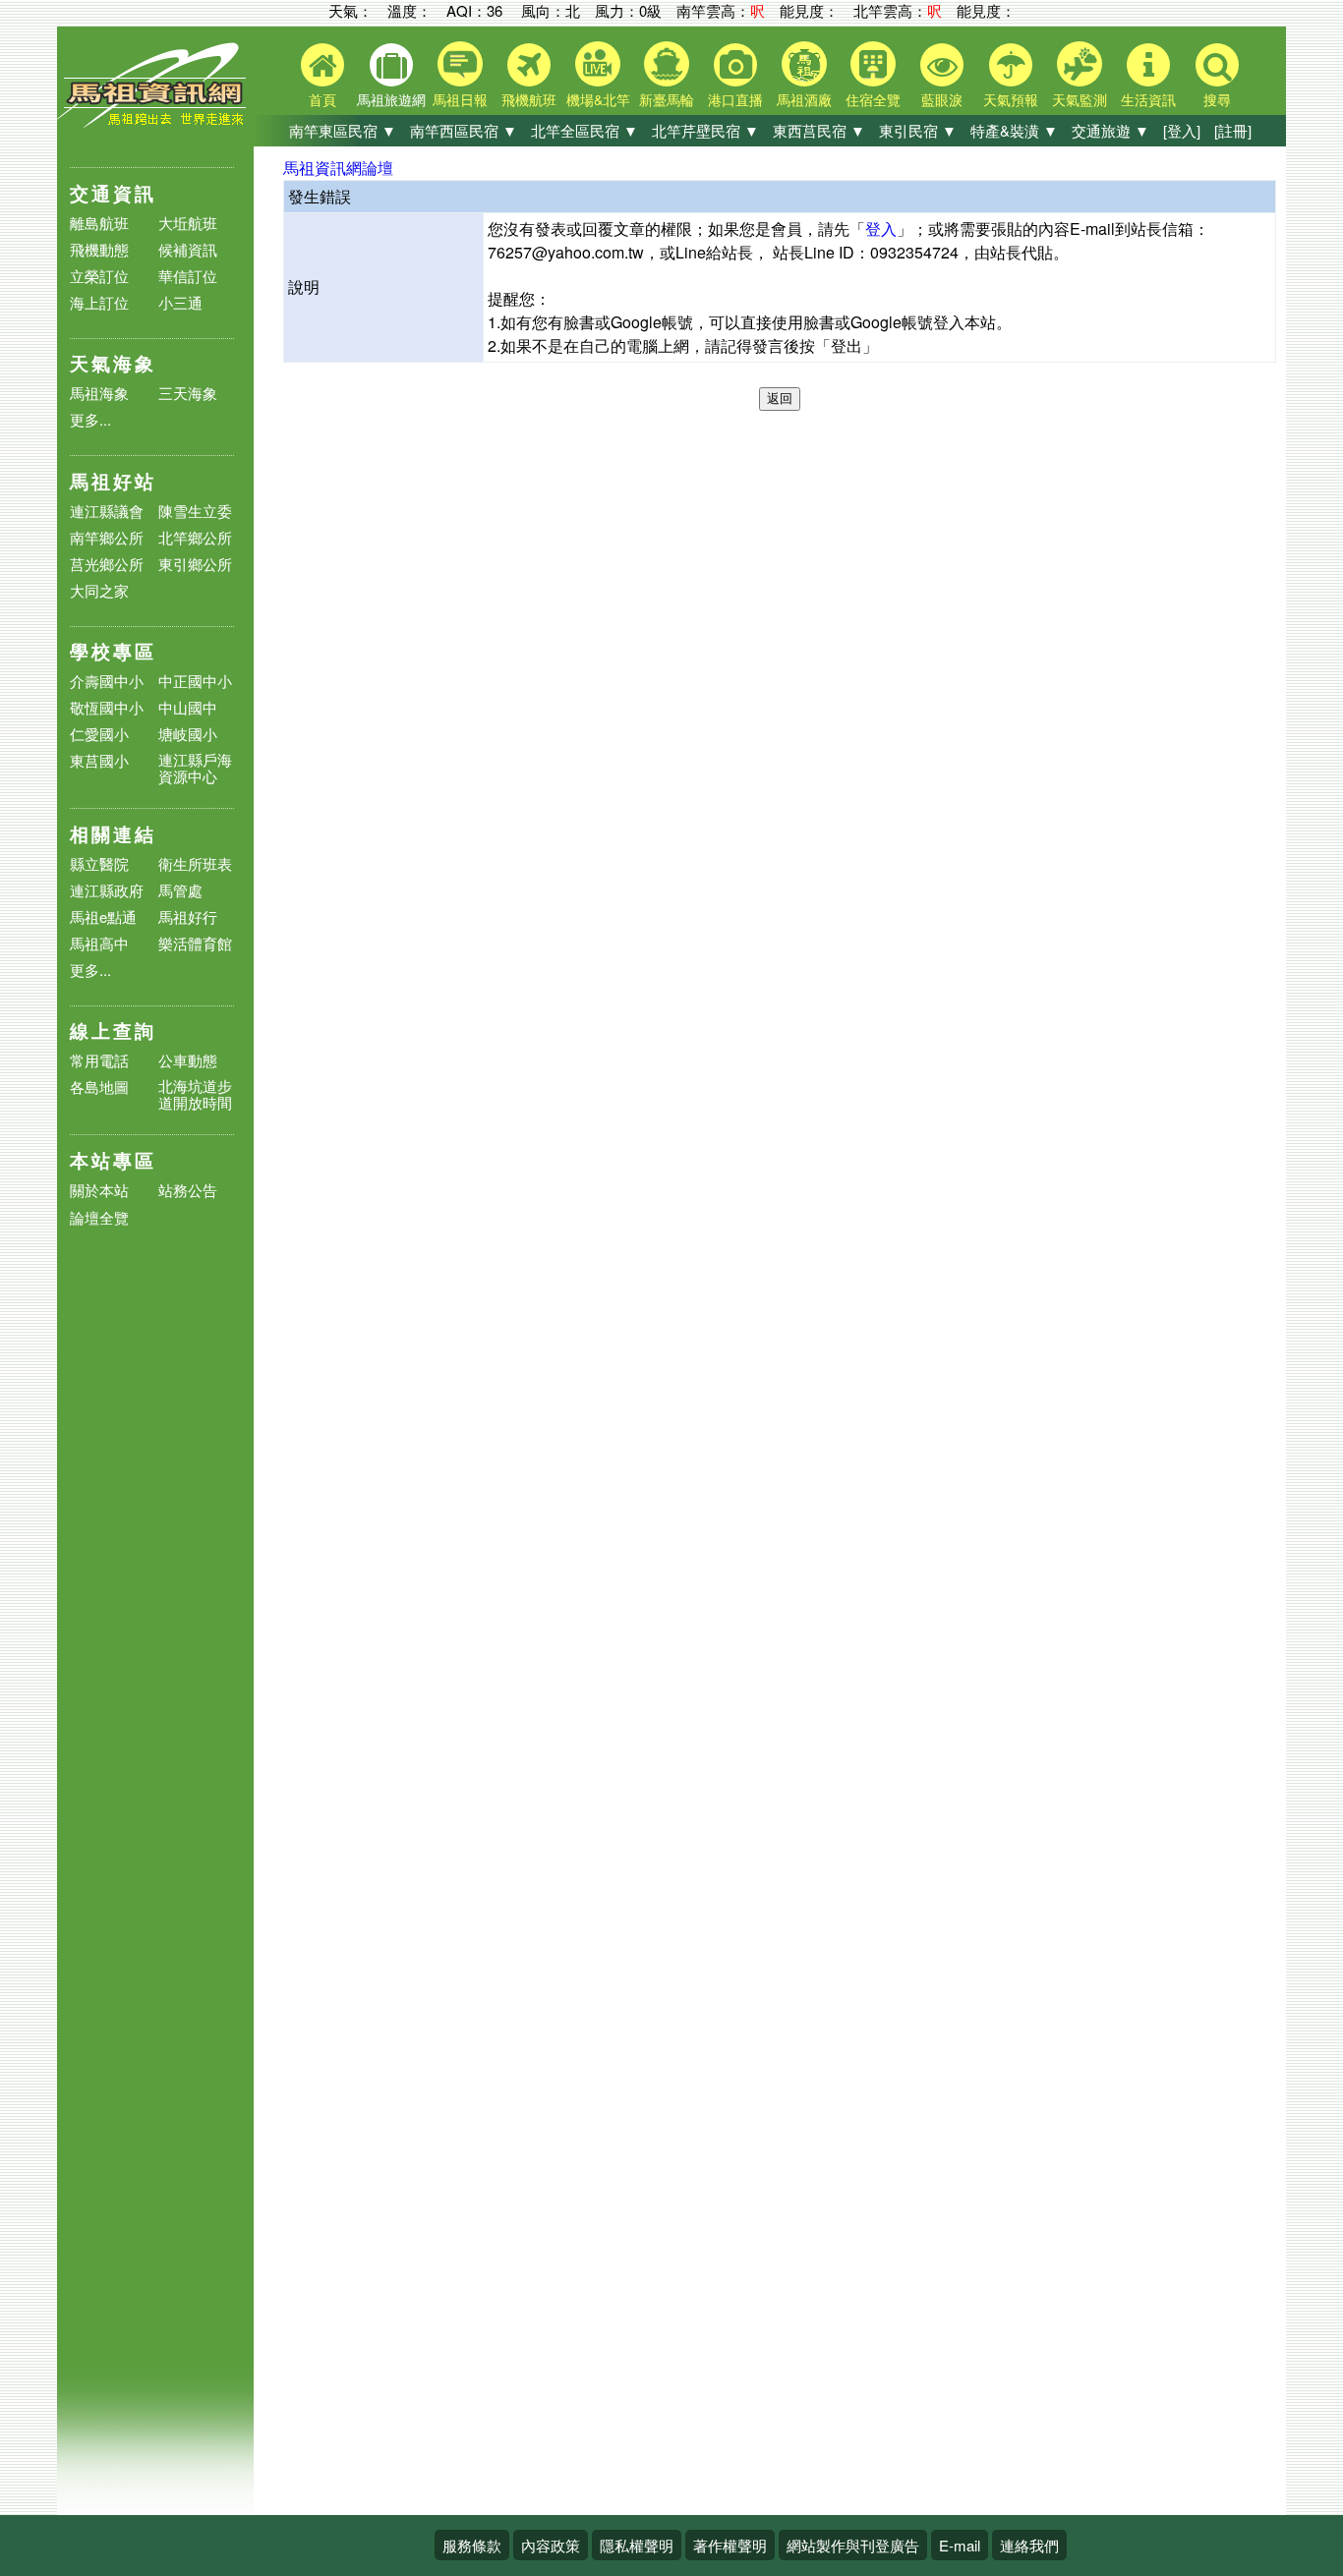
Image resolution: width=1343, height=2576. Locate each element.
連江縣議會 (107, 511)
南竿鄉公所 (107, 537)
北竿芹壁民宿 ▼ (705, 130)
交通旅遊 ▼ (1110, 130)
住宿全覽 (873, 99)
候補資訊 (188, 249)
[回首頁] (155, 123)
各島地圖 (99, 1087)
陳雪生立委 (195, 511)
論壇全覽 (99, 1218)
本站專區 (113, 1160)
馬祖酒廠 (804, 99)
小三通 (180, 302)
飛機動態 (99, 249)
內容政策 (551, 2545)
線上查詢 (113, 1030)
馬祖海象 (99, 393)
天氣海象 (113, 363)
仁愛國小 (99, 734)
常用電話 (99, 1060)
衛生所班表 (195, 863)
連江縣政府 (107, 890)
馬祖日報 (460, 99)
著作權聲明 (730, 2545)
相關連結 (113, 834)
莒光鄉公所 (107, 564)
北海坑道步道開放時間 (195, 1094)
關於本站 (99, 1191)
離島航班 (99, 223)
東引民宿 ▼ (918, 130)
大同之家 (99, 590)
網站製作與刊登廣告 (853, 2545)
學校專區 (113, 651)
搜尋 (1217, 99)
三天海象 (188, 393)
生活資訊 (1148, 99)
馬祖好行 (188, 916)
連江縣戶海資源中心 (195, 768)
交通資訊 (113, 193)
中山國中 (188, 707)
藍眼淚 (942, 99)
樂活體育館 (195, 943)
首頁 (322, 99)
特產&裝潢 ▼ (1014, 130)
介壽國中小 (107, 681)
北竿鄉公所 (195, 537)
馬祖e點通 (103, 916)
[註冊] (1233, 130)
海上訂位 (99, 302)
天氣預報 (1011, 99)
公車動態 (188, 1060)
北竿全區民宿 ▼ (584, 130)
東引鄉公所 (195, 564)
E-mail (960, 2545)
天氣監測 (1080, 99)
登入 (881, 229)
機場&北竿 (598, 99)
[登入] (1182, 130)
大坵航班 (188, 223)
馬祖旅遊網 (391, 99)
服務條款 (472, 2545)
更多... (90, 419)
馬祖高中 (99, 943)
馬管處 (180, 890)
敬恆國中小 (107, 707)
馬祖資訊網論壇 (338, 168)
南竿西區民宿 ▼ (464, 130)
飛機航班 (529, 99)
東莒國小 (99, 760)
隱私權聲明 (637, 2545)
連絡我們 (1029, 2545)
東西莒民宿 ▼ (819, 130)
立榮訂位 (99, 276)
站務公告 (188, 1191)
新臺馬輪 (667, 99)
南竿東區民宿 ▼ (343, 130)
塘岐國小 (188, 734)
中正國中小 (195, 681)
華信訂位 (188, 276)
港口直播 (735, 99)
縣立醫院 (99, 863)
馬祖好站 (113, 481)
